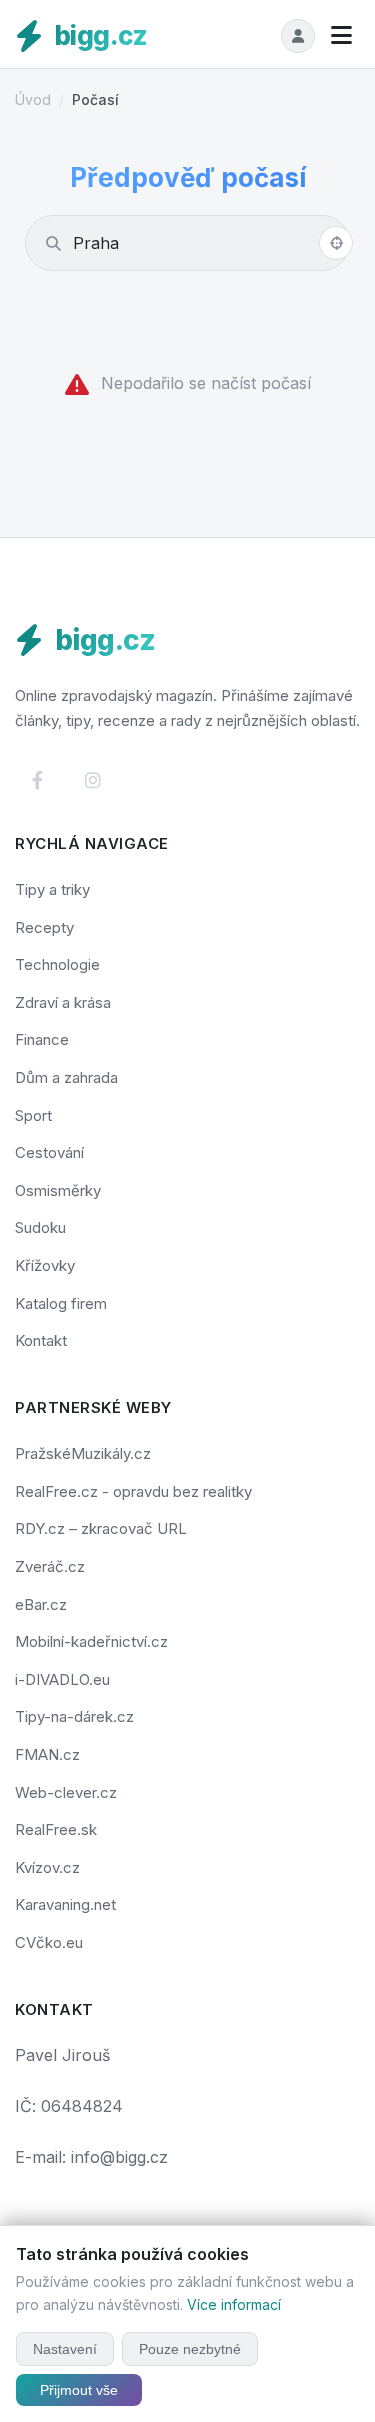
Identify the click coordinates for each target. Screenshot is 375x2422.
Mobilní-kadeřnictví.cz (91, 1641)
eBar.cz (41, 1604)
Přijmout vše (79, 2390)
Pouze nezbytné (190, 2349)
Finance (42, 1039)
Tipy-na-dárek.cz (74, 1716)
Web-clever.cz (66, 1792)
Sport (33, 1115)
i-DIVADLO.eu (62, 1679)
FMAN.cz (47, 1754)
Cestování (49, 1152)
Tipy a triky (52, 889)
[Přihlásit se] (298, 36)
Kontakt (41, 1340)
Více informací (234, 2304)
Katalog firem (61, 1303)
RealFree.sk (56, 1829)
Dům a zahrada (66, 1077)
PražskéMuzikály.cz (83, 1453)
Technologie (57, 964)
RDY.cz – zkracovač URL (101, 1528)
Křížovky (45, 1265)
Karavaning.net (65, 1904)
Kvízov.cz (47, 1867)
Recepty (44, 927)
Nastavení (65, 2349)
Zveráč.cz (50, 1566)
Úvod (33, 99)
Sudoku (40, 1227)
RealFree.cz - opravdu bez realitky (133, 1491)
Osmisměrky (58, 1190)
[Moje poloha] (336, 243)
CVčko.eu (49, 1942)
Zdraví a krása (63, 1002)
